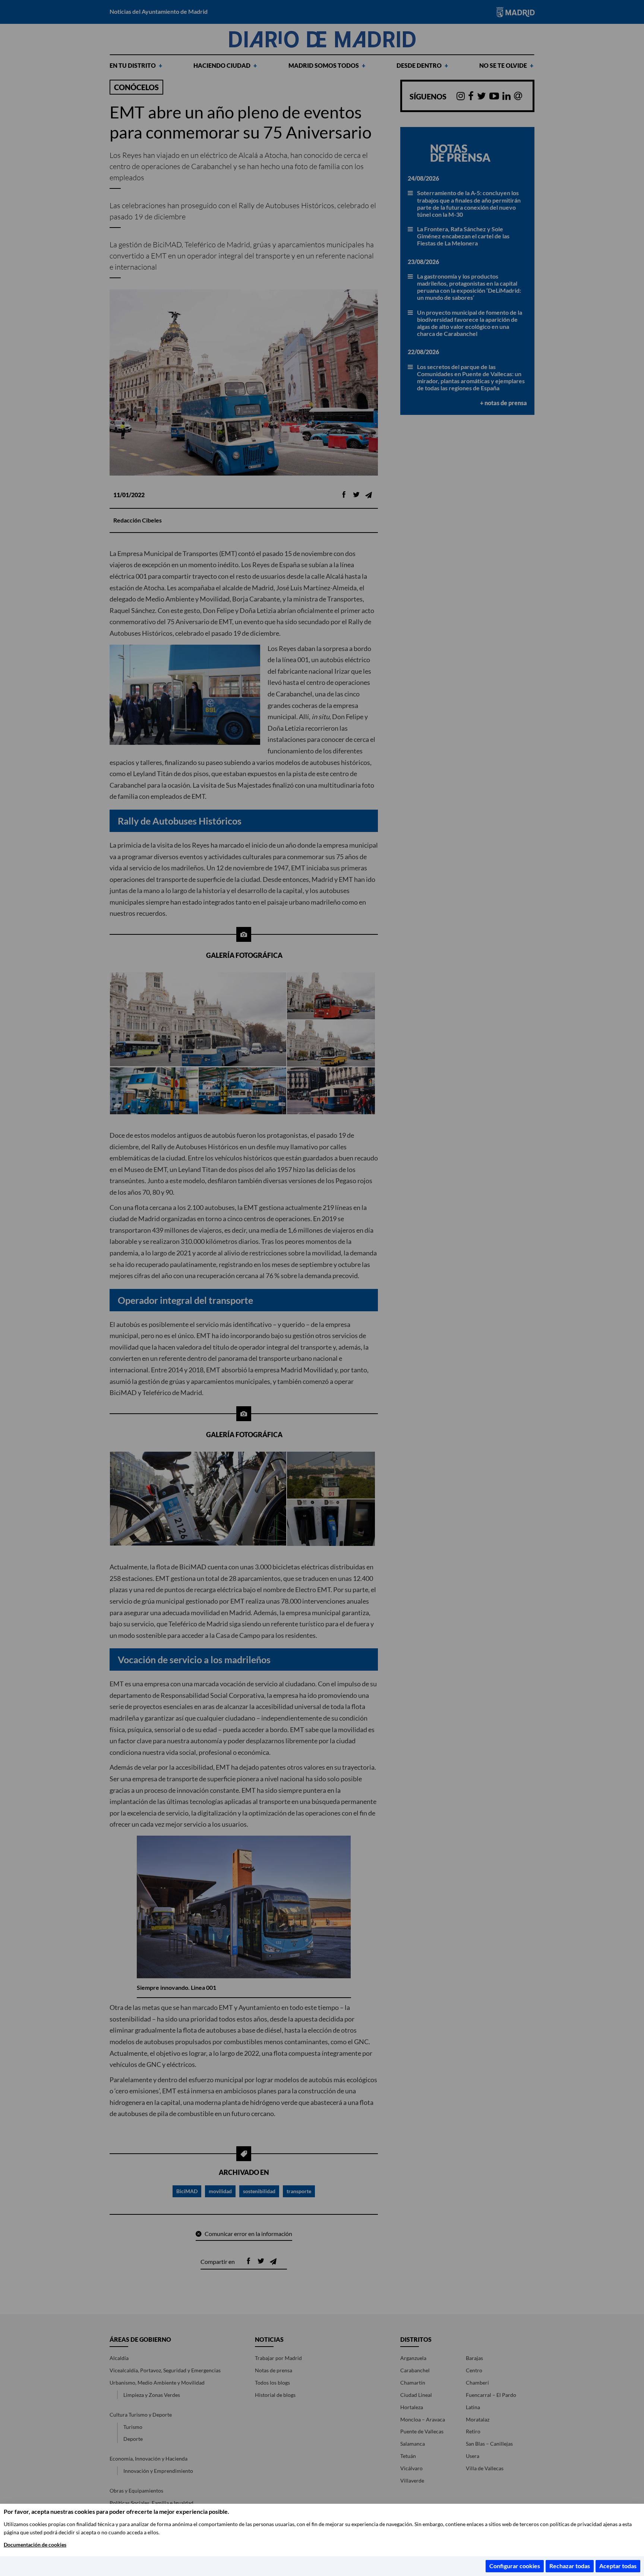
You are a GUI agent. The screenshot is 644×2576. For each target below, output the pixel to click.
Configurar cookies (515, 2566)
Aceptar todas (618, 2566)
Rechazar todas (570, 2566)
